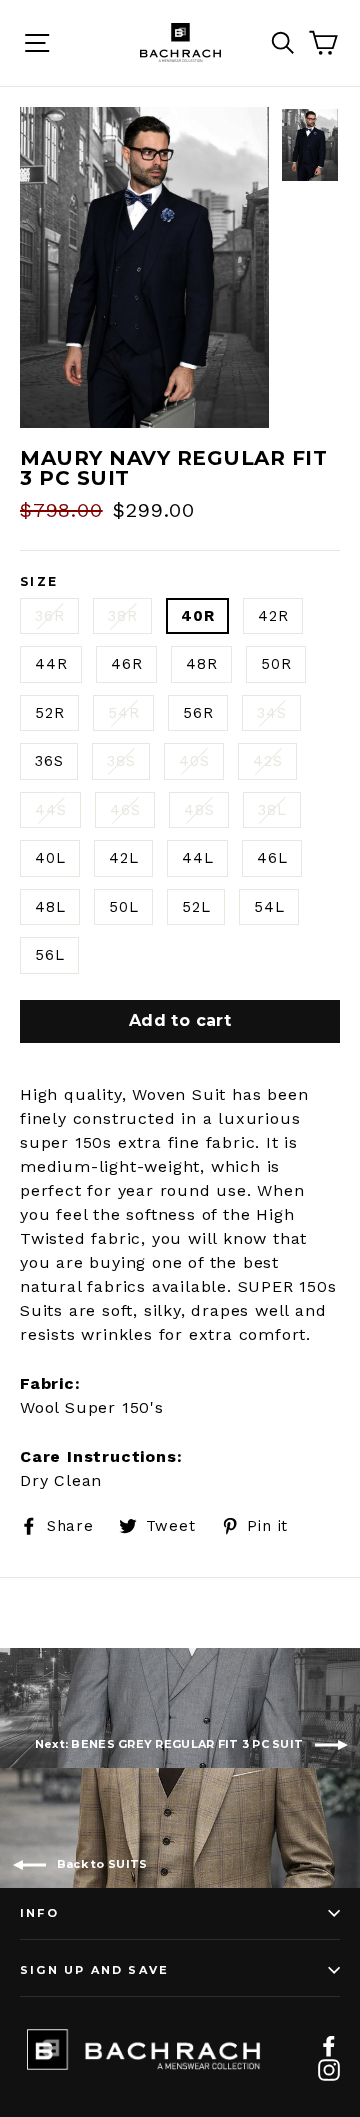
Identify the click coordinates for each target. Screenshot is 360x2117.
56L (49, 955)
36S (49, 761)
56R (198, 713)
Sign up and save (94, 1970)
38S (121, 761)
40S (194, 761)
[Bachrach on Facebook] (329, 2045)
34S (271, 713)
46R (126, 664)
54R (123, 713)
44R (51, 664)
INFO (39, 1913)
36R (49, 616)
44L (197, 858)
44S (50, 810)
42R (273, 616)
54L (269, 907)
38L (272, 810)
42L (123, 858)
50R (276, 664)
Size (39, 582)
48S (199, 810)
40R (197, 616)
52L (196, 907)
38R (122, 616)
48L (50, 907)
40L (50, 858)
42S (267, 761)
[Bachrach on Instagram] (329, 2069)
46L (272, 858)
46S (125, 810)
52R (49, 713)
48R (201, 664)
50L (123, 907)
